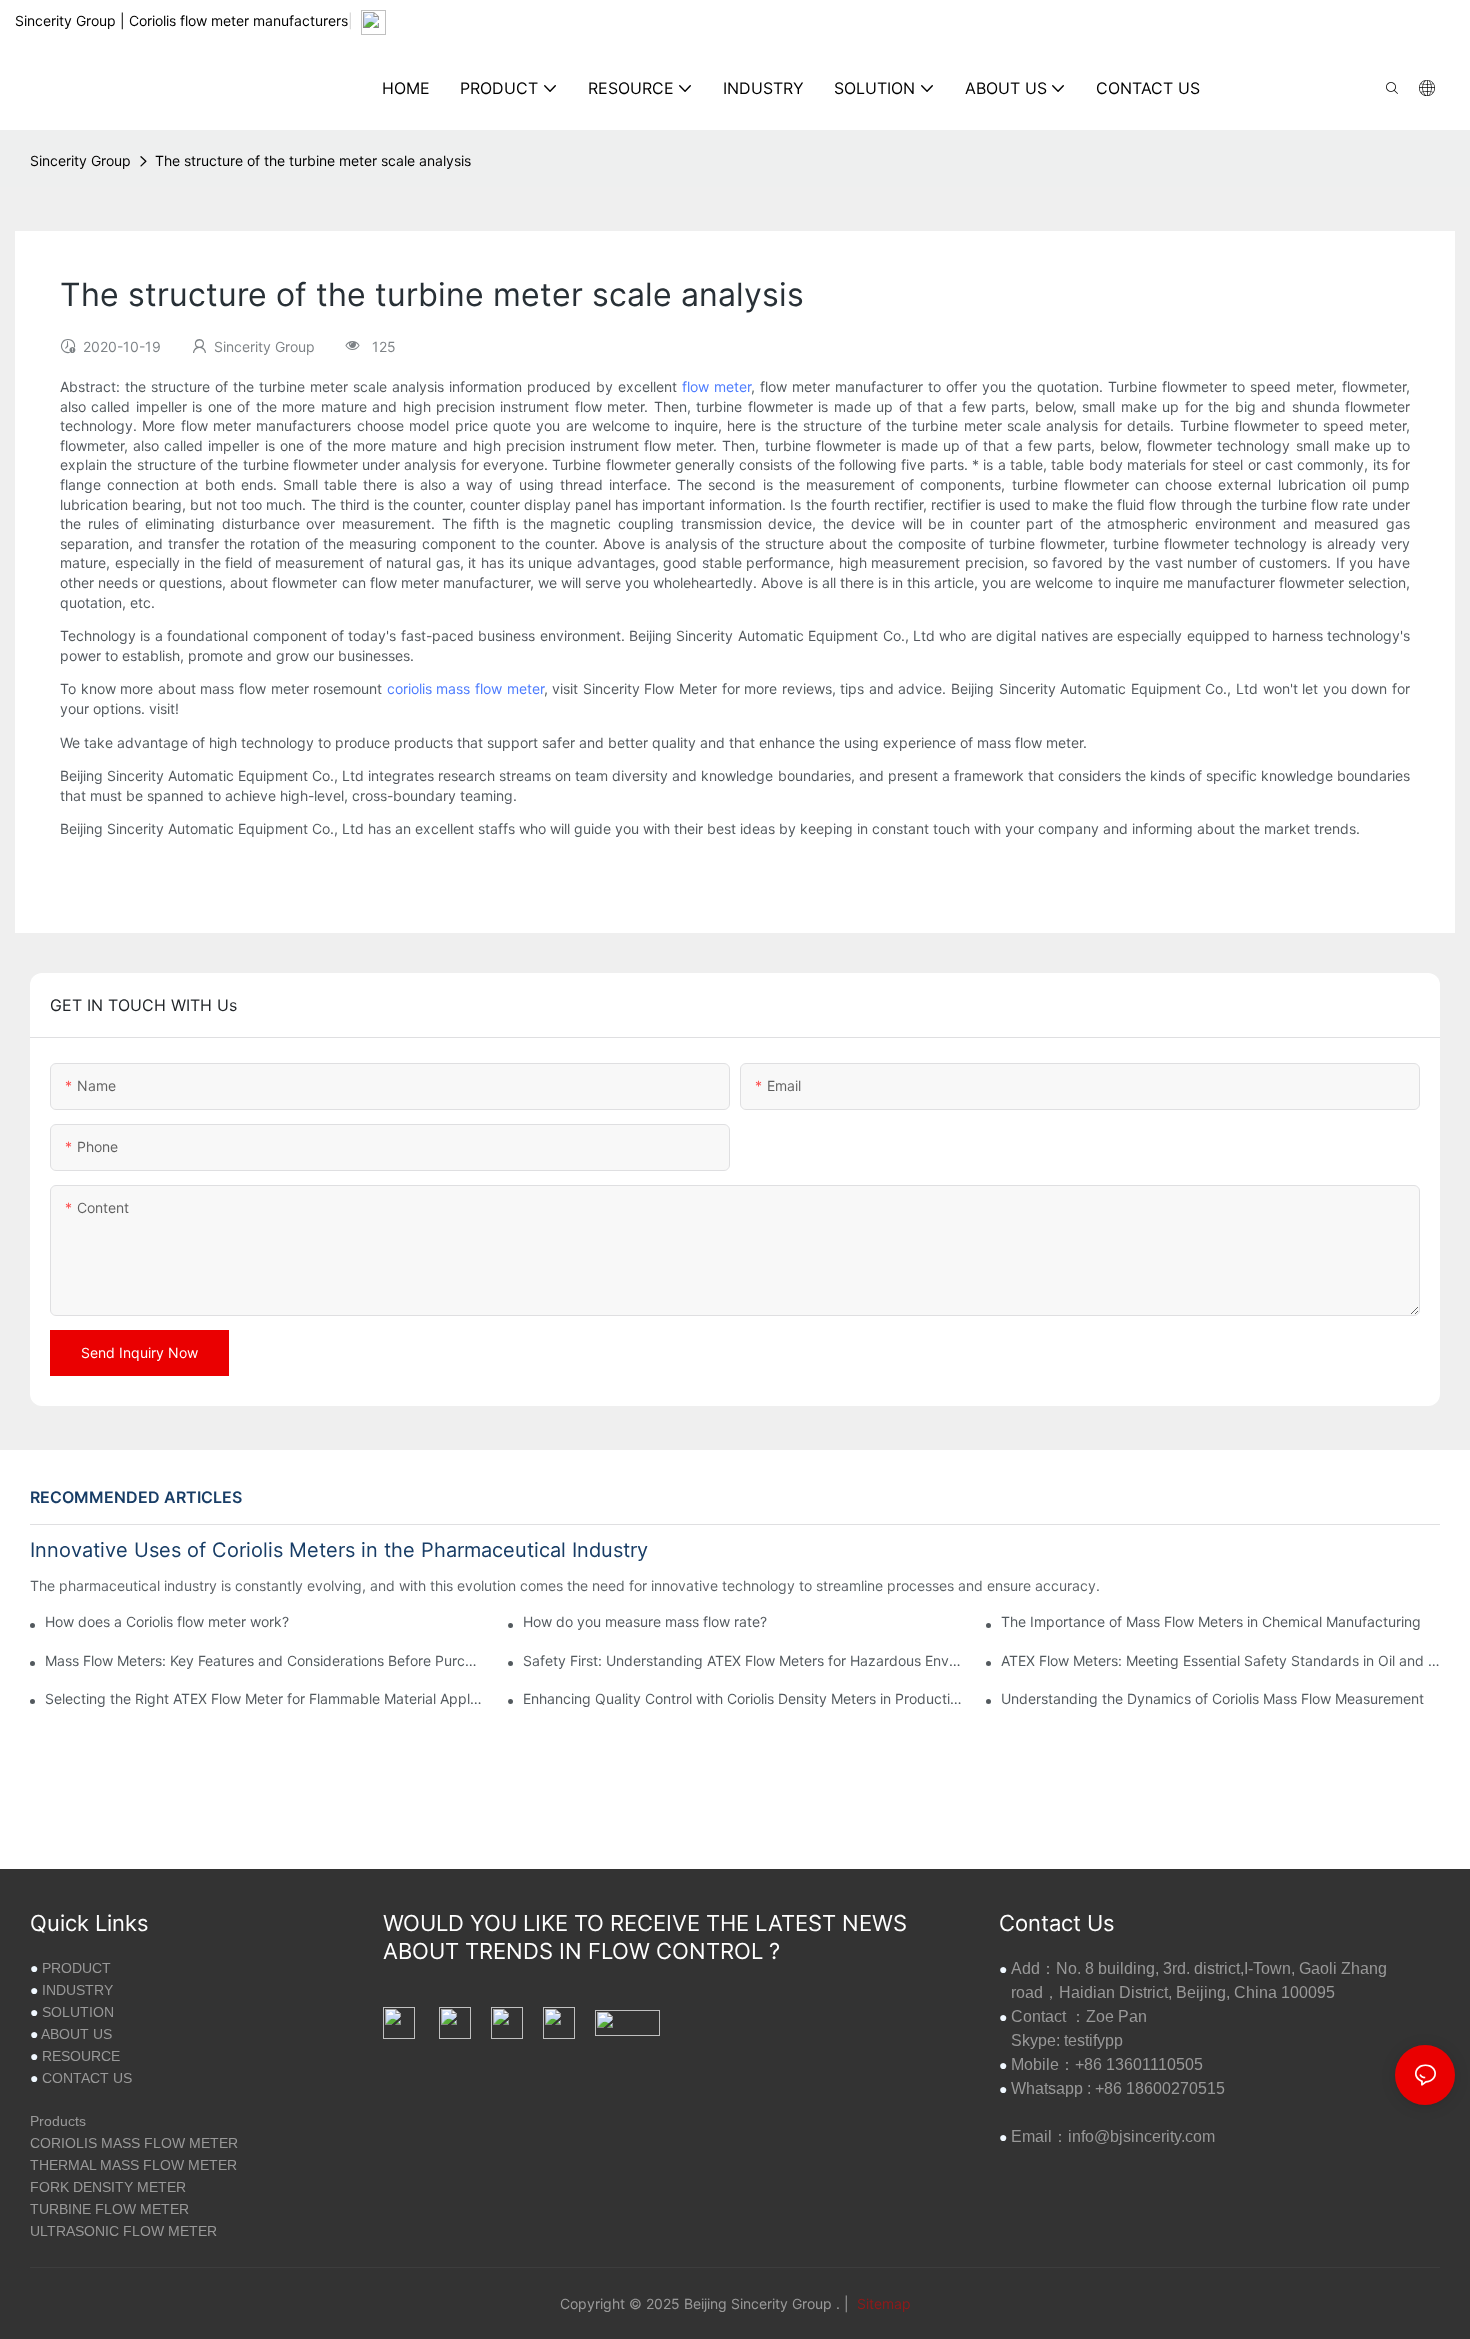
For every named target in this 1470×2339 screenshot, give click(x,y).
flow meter (716, 386)
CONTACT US (87, 2078)
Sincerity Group (80, 160)
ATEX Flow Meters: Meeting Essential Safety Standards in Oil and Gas (1220, 1660)
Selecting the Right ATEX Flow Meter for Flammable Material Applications (264, 1698)
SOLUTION (78, 2012)
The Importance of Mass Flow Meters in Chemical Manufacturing (1211, 1621)
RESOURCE (81, 2056)
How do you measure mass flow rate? (645, 1621)
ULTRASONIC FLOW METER (123, 2231)
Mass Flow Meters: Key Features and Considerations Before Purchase (264, 1660)
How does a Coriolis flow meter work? (167, 1621)
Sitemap (882, 2303)
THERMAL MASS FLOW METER (133, 2165)
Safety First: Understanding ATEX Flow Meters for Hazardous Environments (742, 1660)
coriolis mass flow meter (465, 688)
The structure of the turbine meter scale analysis (313, 160)
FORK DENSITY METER (108, 2187)
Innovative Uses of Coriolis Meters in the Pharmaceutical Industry (339, 1550)
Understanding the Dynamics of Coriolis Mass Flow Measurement (1212, 1698)
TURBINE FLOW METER (109, 2209)
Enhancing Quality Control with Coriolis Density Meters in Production (742, 1698)
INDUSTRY (77, 1990)
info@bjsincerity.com (1141, 2136)
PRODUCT (76, 1968)
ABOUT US (76, 2034)
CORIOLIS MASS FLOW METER (134, 2143)
